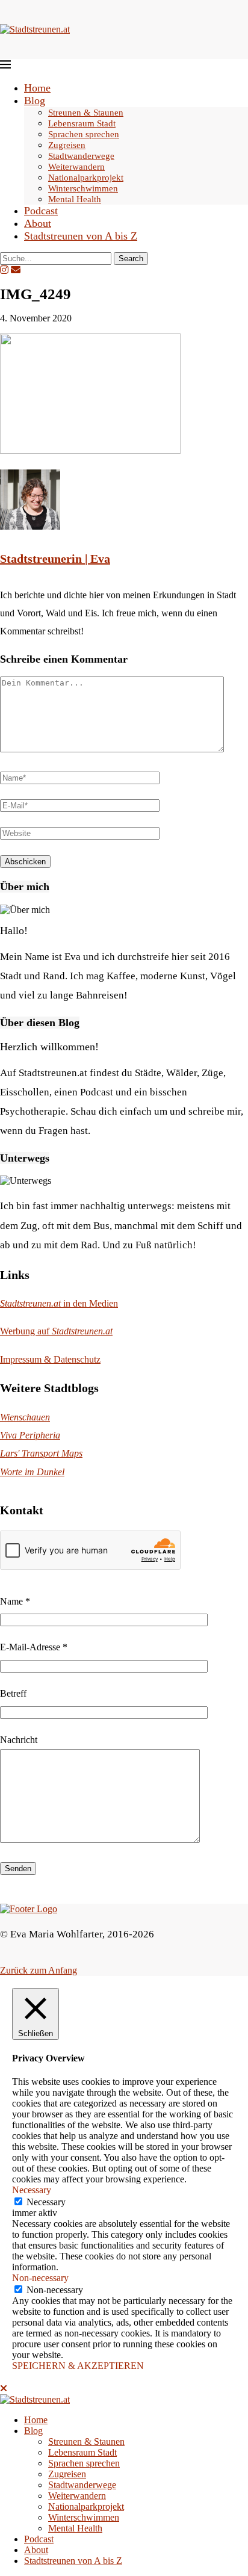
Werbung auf (56, 1331)
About (38, 223)
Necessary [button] (32, 2190)
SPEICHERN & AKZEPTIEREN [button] (78, 2366)
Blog (35, 101)
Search (131, 259)
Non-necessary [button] (40, 2278)
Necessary (46, 2202)
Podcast (41, 211)
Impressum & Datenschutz (50, 1359)
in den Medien (59, 1303)
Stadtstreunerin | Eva (55, 559)
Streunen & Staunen (86, 113)
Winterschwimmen (83, 188)
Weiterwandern (76, 167)
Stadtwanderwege (81, 156)
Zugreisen (67, 145)
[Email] (16, 270)
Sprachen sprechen (84, 134)
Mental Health (75, 199)
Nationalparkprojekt (86, 178)
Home (37, 88)
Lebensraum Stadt (82, 123)
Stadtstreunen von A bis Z (81, 236)
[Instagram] (4, 270)
